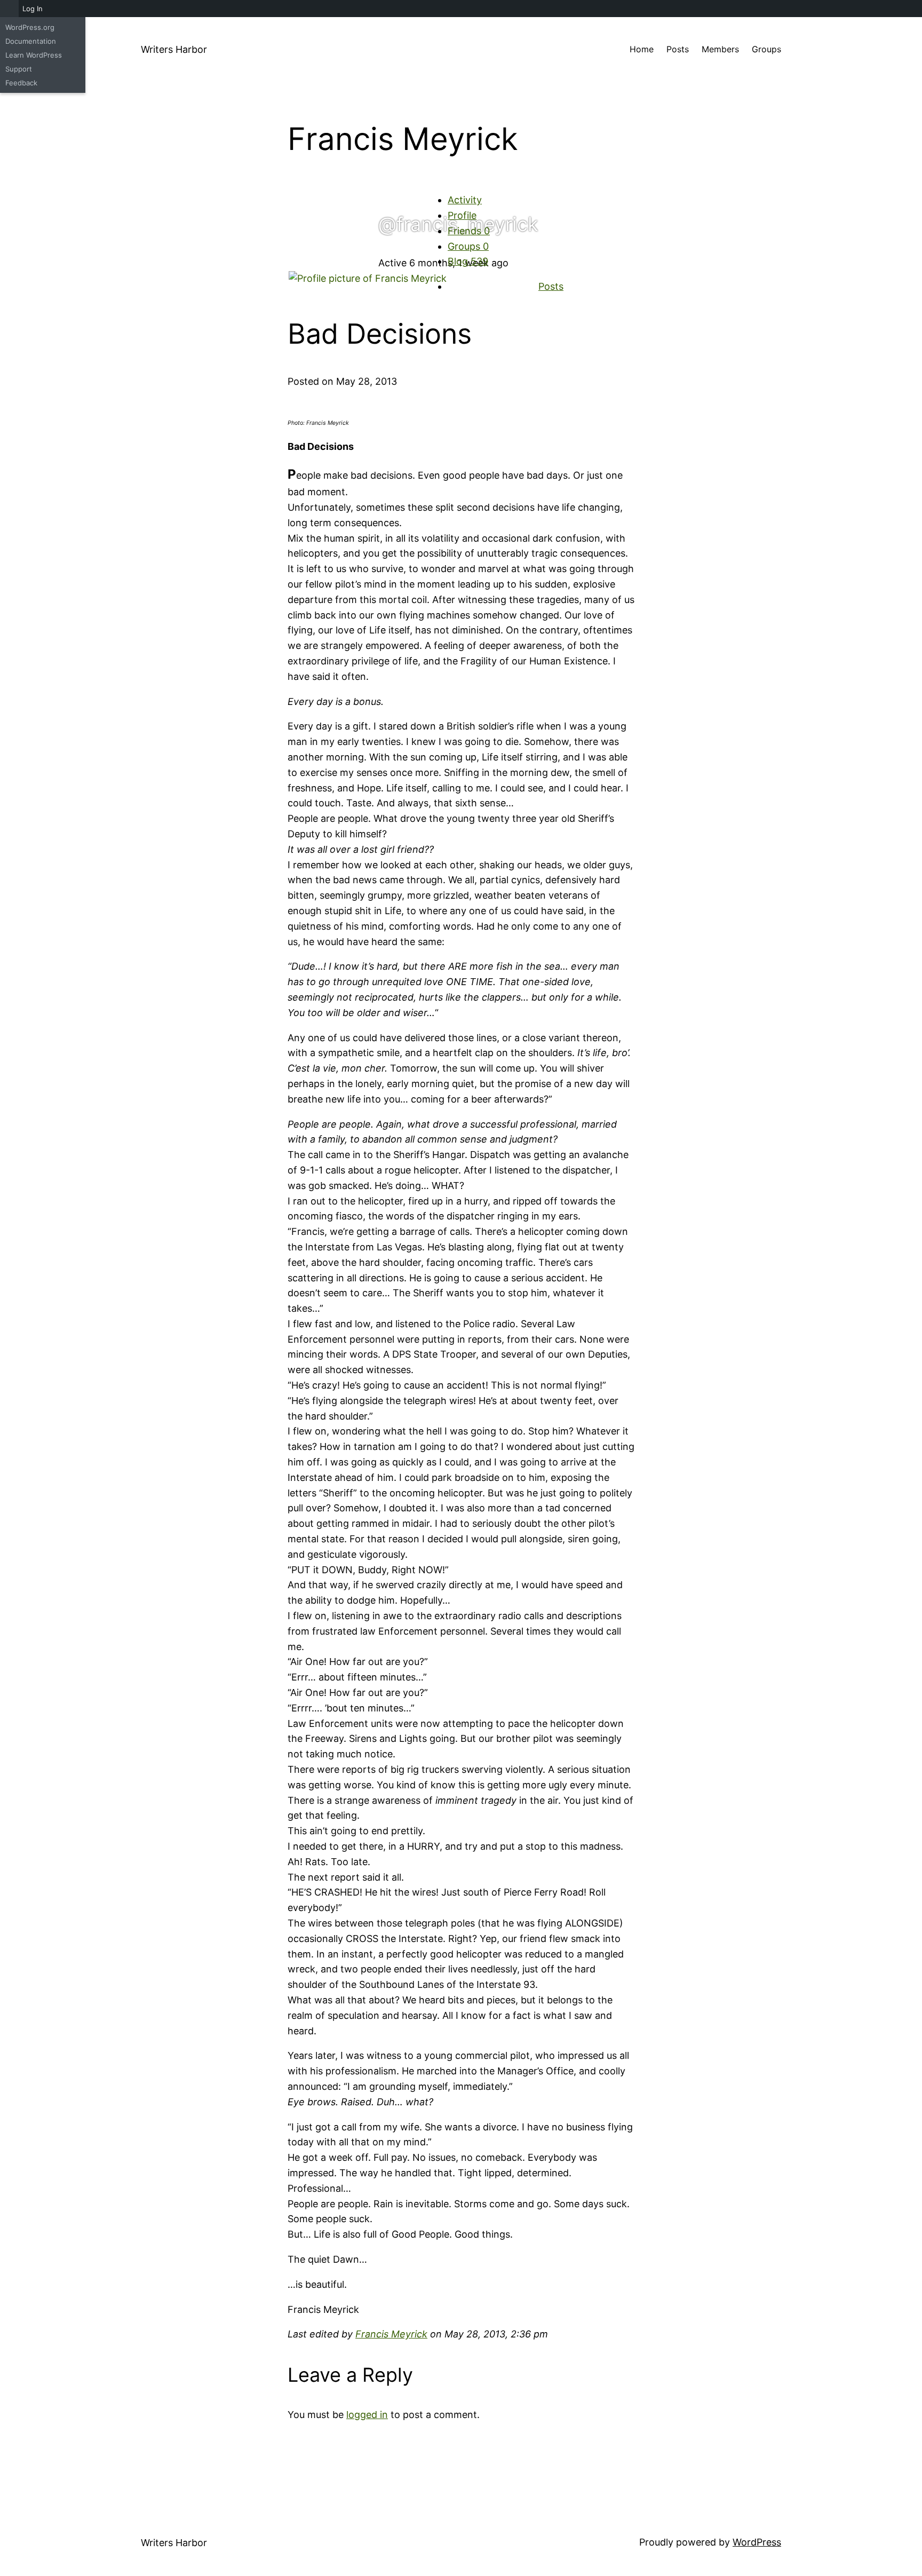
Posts (551, 286)
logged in (367, 2415)
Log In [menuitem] (33, 9)
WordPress (757, 2542)
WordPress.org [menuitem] (30, 27)
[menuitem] (9, 9)
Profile (462, 215)
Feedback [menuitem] (21, 83)
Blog (468, 261)
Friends (469, 231)
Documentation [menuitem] (31, 41)
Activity (465, 200)
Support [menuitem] (19, 69)
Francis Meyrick (391, 2334)
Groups (468, 246)
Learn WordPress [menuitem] (34, 55)
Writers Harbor (174, 49)
